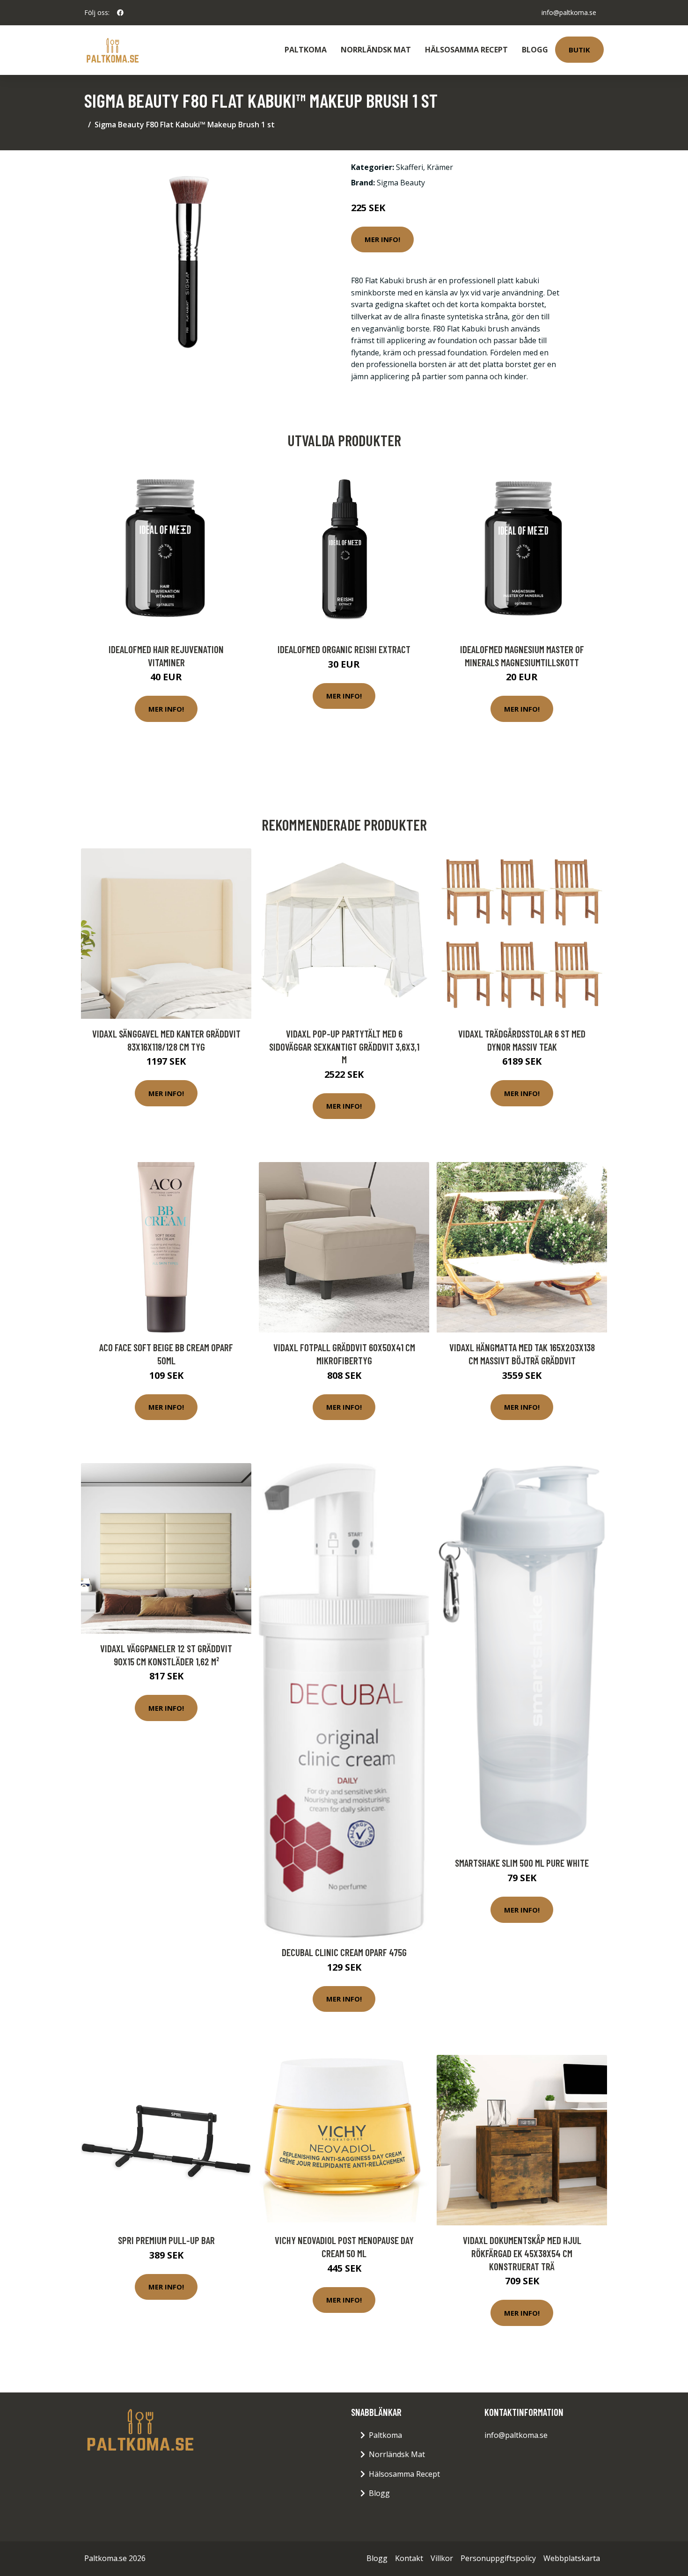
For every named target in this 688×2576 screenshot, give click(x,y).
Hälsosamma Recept (466, 50)
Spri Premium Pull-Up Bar (166, 2240)
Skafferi (410, 167)
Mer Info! (382, 239)
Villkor (442, 2558)
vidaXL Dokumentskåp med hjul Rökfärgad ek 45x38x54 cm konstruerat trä (522, 2253)
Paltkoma (306, 50)
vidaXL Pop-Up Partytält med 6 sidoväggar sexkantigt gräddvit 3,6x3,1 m (344, 1046)
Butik (579, 50)
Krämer (440, 167)
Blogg (535, 50)
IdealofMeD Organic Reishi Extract (344, 649)
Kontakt (409, 2558)
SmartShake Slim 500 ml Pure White (522, 1863)
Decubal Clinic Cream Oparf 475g (344, 1952)
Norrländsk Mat (376, 50)
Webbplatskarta (572, 2558)
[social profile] (120, 13)
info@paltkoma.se (569, 12)
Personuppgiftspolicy (498, 2558)
